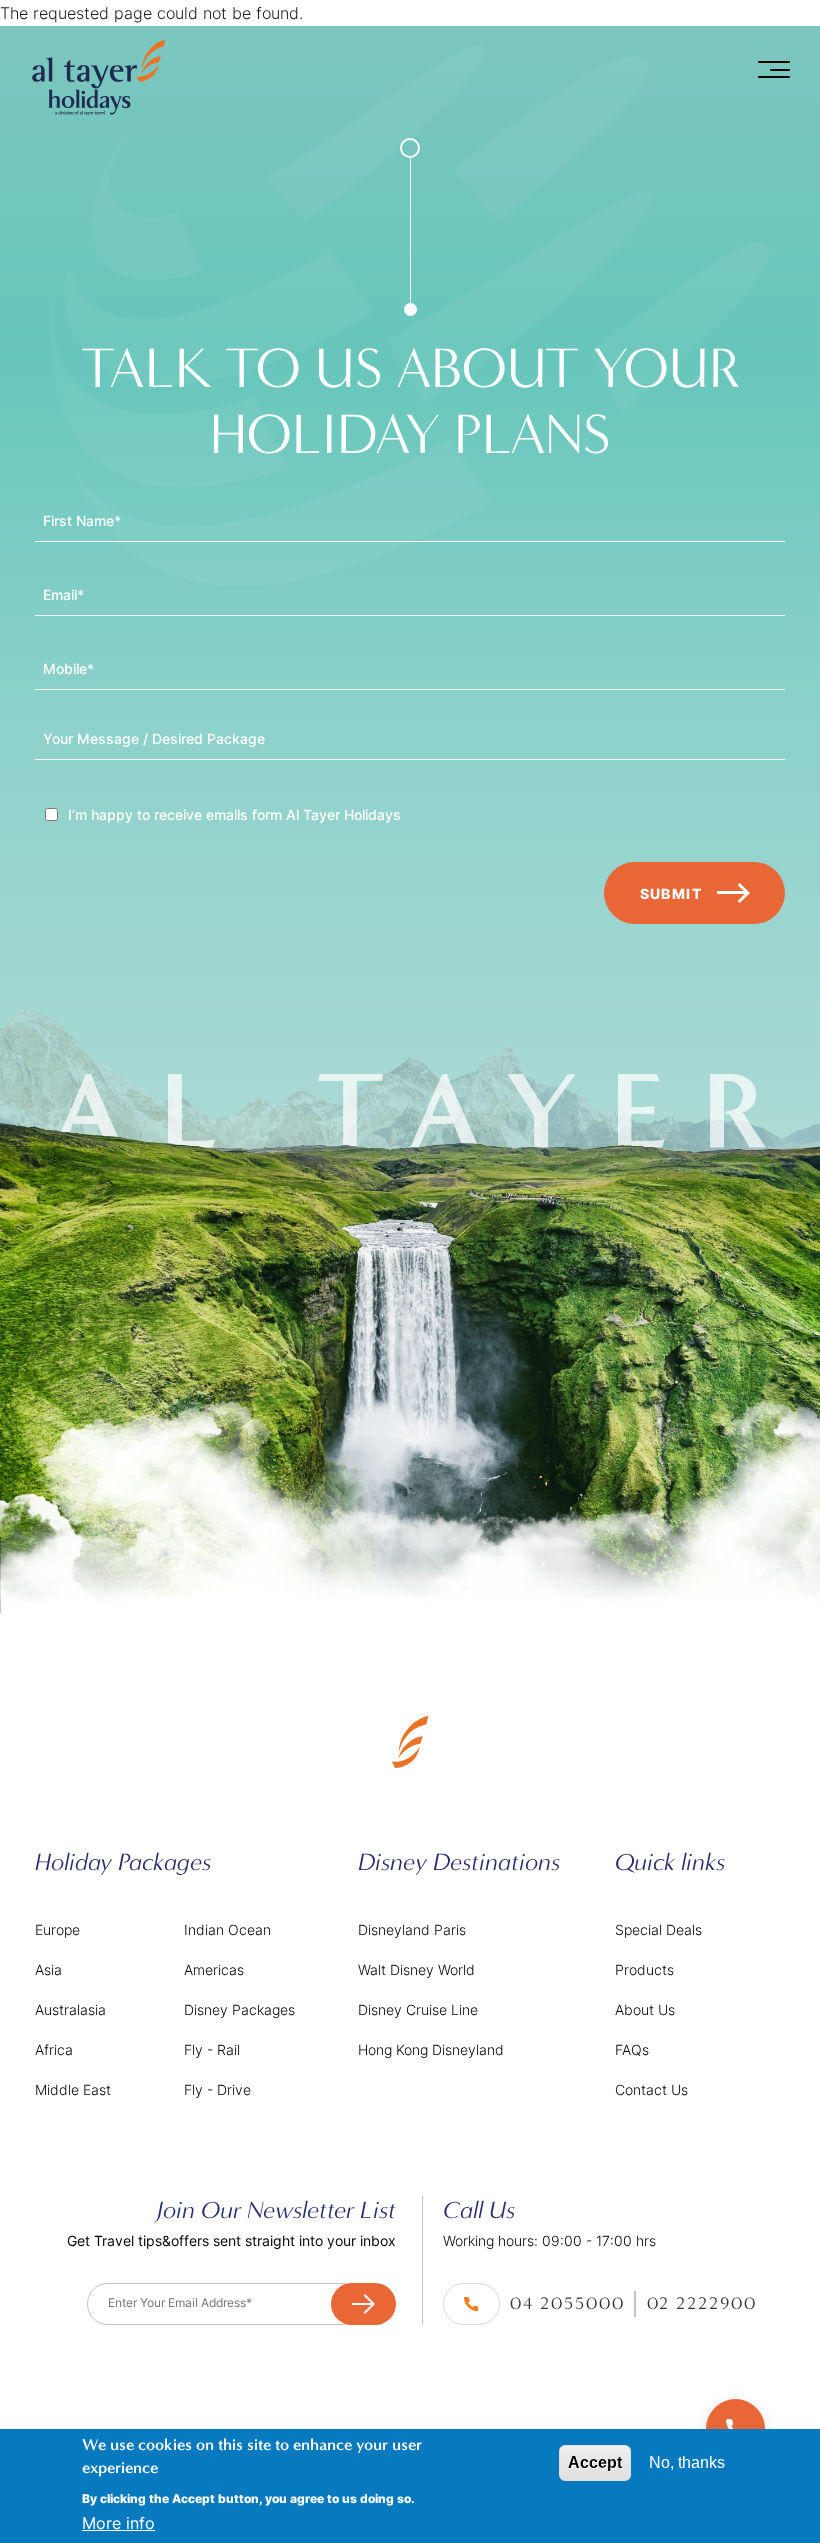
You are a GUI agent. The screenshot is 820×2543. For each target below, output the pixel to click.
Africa (54, 2049)
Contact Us (651, 2089)
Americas (214, 1969)
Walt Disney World (416, 1969)
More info (118, 2523)
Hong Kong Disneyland (431, 2049)
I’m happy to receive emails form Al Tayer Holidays (234, 815)
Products (644, 1969)
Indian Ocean (227, 1929)
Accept (595, 2462)
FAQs (632, 2049)
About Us (645, 2009)
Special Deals (658, 1929)
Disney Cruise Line (418, 2009)
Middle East (73, 2089)
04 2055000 (567, 2303)
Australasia (70, 2009)
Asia (48, 1969)
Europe (57, 1929)
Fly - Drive (217, 2089)
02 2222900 (702, 2303)
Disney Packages (239, 2009)
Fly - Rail (212, 2049)
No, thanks (687, 2462)
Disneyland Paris (412, 1929)
